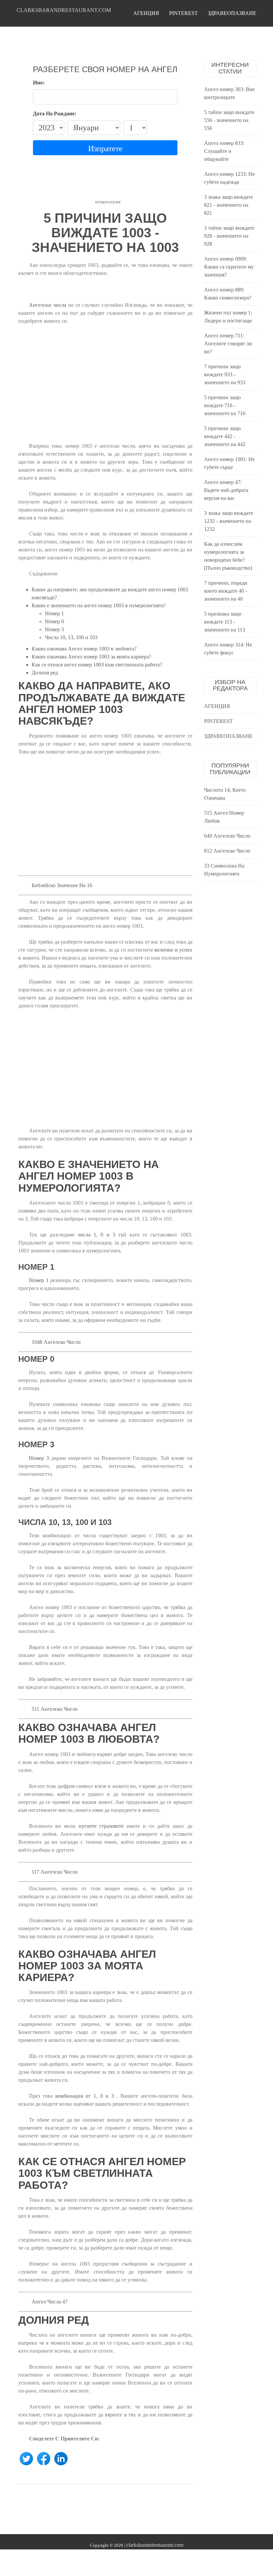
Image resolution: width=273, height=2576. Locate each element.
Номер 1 (54, 613)
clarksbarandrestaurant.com (64, 10)
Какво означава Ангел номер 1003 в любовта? (84, 649)
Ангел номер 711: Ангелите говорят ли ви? (228, 344)
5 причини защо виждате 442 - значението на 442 (225, 436)
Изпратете (105, 149)
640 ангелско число (227, 836)
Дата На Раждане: (55, 114)
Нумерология (108, 202)
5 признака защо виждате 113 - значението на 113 (225, 622)
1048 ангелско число (56, 1342)
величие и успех (173, 950)
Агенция (146, 13)
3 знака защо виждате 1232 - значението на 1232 (229, 521)
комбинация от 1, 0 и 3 (85, 2096)
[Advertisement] (105, 388)
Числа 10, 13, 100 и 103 (71, 637)
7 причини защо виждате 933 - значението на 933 (225, 374)
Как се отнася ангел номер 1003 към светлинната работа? (97, 665)
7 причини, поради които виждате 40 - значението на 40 (226, 591)
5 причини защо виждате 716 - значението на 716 (225, 405)
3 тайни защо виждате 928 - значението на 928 (229, 236)
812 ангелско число (227, 851)
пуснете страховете (101, 1826)
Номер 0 (54, 621)
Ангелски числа (48, 305)
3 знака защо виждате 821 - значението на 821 (229, 205)
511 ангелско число (55, 1709)
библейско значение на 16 (62, 885)
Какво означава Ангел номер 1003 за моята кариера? (91, 657)
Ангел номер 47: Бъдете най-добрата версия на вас (226, 490)
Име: (39, 83)
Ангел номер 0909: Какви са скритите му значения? (229, 267)
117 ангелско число (55, 1872)
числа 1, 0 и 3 (96, 1235)
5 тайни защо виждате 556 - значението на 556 (229, 120)
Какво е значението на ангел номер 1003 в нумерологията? (99, 605)
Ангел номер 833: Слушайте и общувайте (224, 151)
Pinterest (183, 13)
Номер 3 (54, 629)
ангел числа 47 (50, 2302)
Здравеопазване (232, 13)
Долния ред (45, 673)
